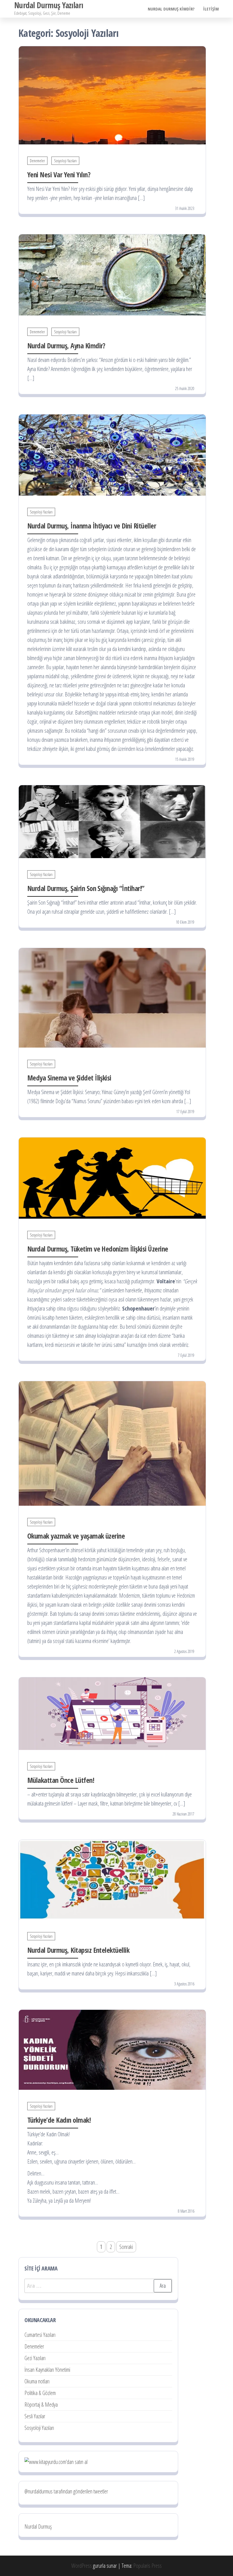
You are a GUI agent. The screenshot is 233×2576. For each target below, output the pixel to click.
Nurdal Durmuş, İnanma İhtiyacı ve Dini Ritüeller (92, 526)
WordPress (82, 2566)
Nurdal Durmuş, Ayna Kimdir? (66, 346)
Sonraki (126, 2247)
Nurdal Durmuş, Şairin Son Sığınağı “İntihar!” (86, 888)
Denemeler (37, 161)
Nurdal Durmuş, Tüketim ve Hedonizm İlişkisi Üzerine (98, 1249)
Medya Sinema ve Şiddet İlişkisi (69, 1078)
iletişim (211, 9)
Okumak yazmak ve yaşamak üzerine (76, 1536)
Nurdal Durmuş (38, 2526)
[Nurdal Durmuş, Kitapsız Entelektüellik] (112, 1879)
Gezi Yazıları (35, 2358)
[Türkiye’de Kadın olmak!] (112, 2049)
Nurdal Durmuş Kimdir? (171, 9)
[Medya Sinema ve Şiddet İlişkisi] (112, 997)
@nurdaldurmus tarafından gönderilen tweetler (66, 2491)
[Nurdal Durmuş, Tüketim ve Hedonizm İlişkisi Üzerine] (112, 1177)
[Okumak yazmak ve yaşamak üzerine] (112, 1443)
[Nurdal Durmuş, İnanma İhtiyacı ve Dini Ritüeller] (112, 455)
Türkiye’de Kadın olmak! (59, 2120)
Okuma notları (37, 2381)
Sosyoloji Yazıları (65, 161)
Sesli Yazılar (35, 2416)
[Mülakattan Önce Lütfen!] (112, 1713)
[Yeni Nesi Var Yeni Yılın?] (112, 95)
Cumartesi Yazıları (40, 2335)
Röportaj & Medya (41, 2405)
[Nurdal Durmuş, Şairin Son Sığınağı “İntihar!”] (112, 821)
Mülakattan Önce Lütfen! (61, 1780)
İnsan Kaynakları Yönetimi (47, 2370)
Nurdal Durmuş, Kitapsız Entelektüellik (78, 1950)
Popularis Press (147, 2566)
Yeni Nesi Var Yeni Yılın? (59, 174)
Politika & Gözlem (40, 2393)
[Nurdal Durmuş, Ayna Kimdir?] (112, 274)
